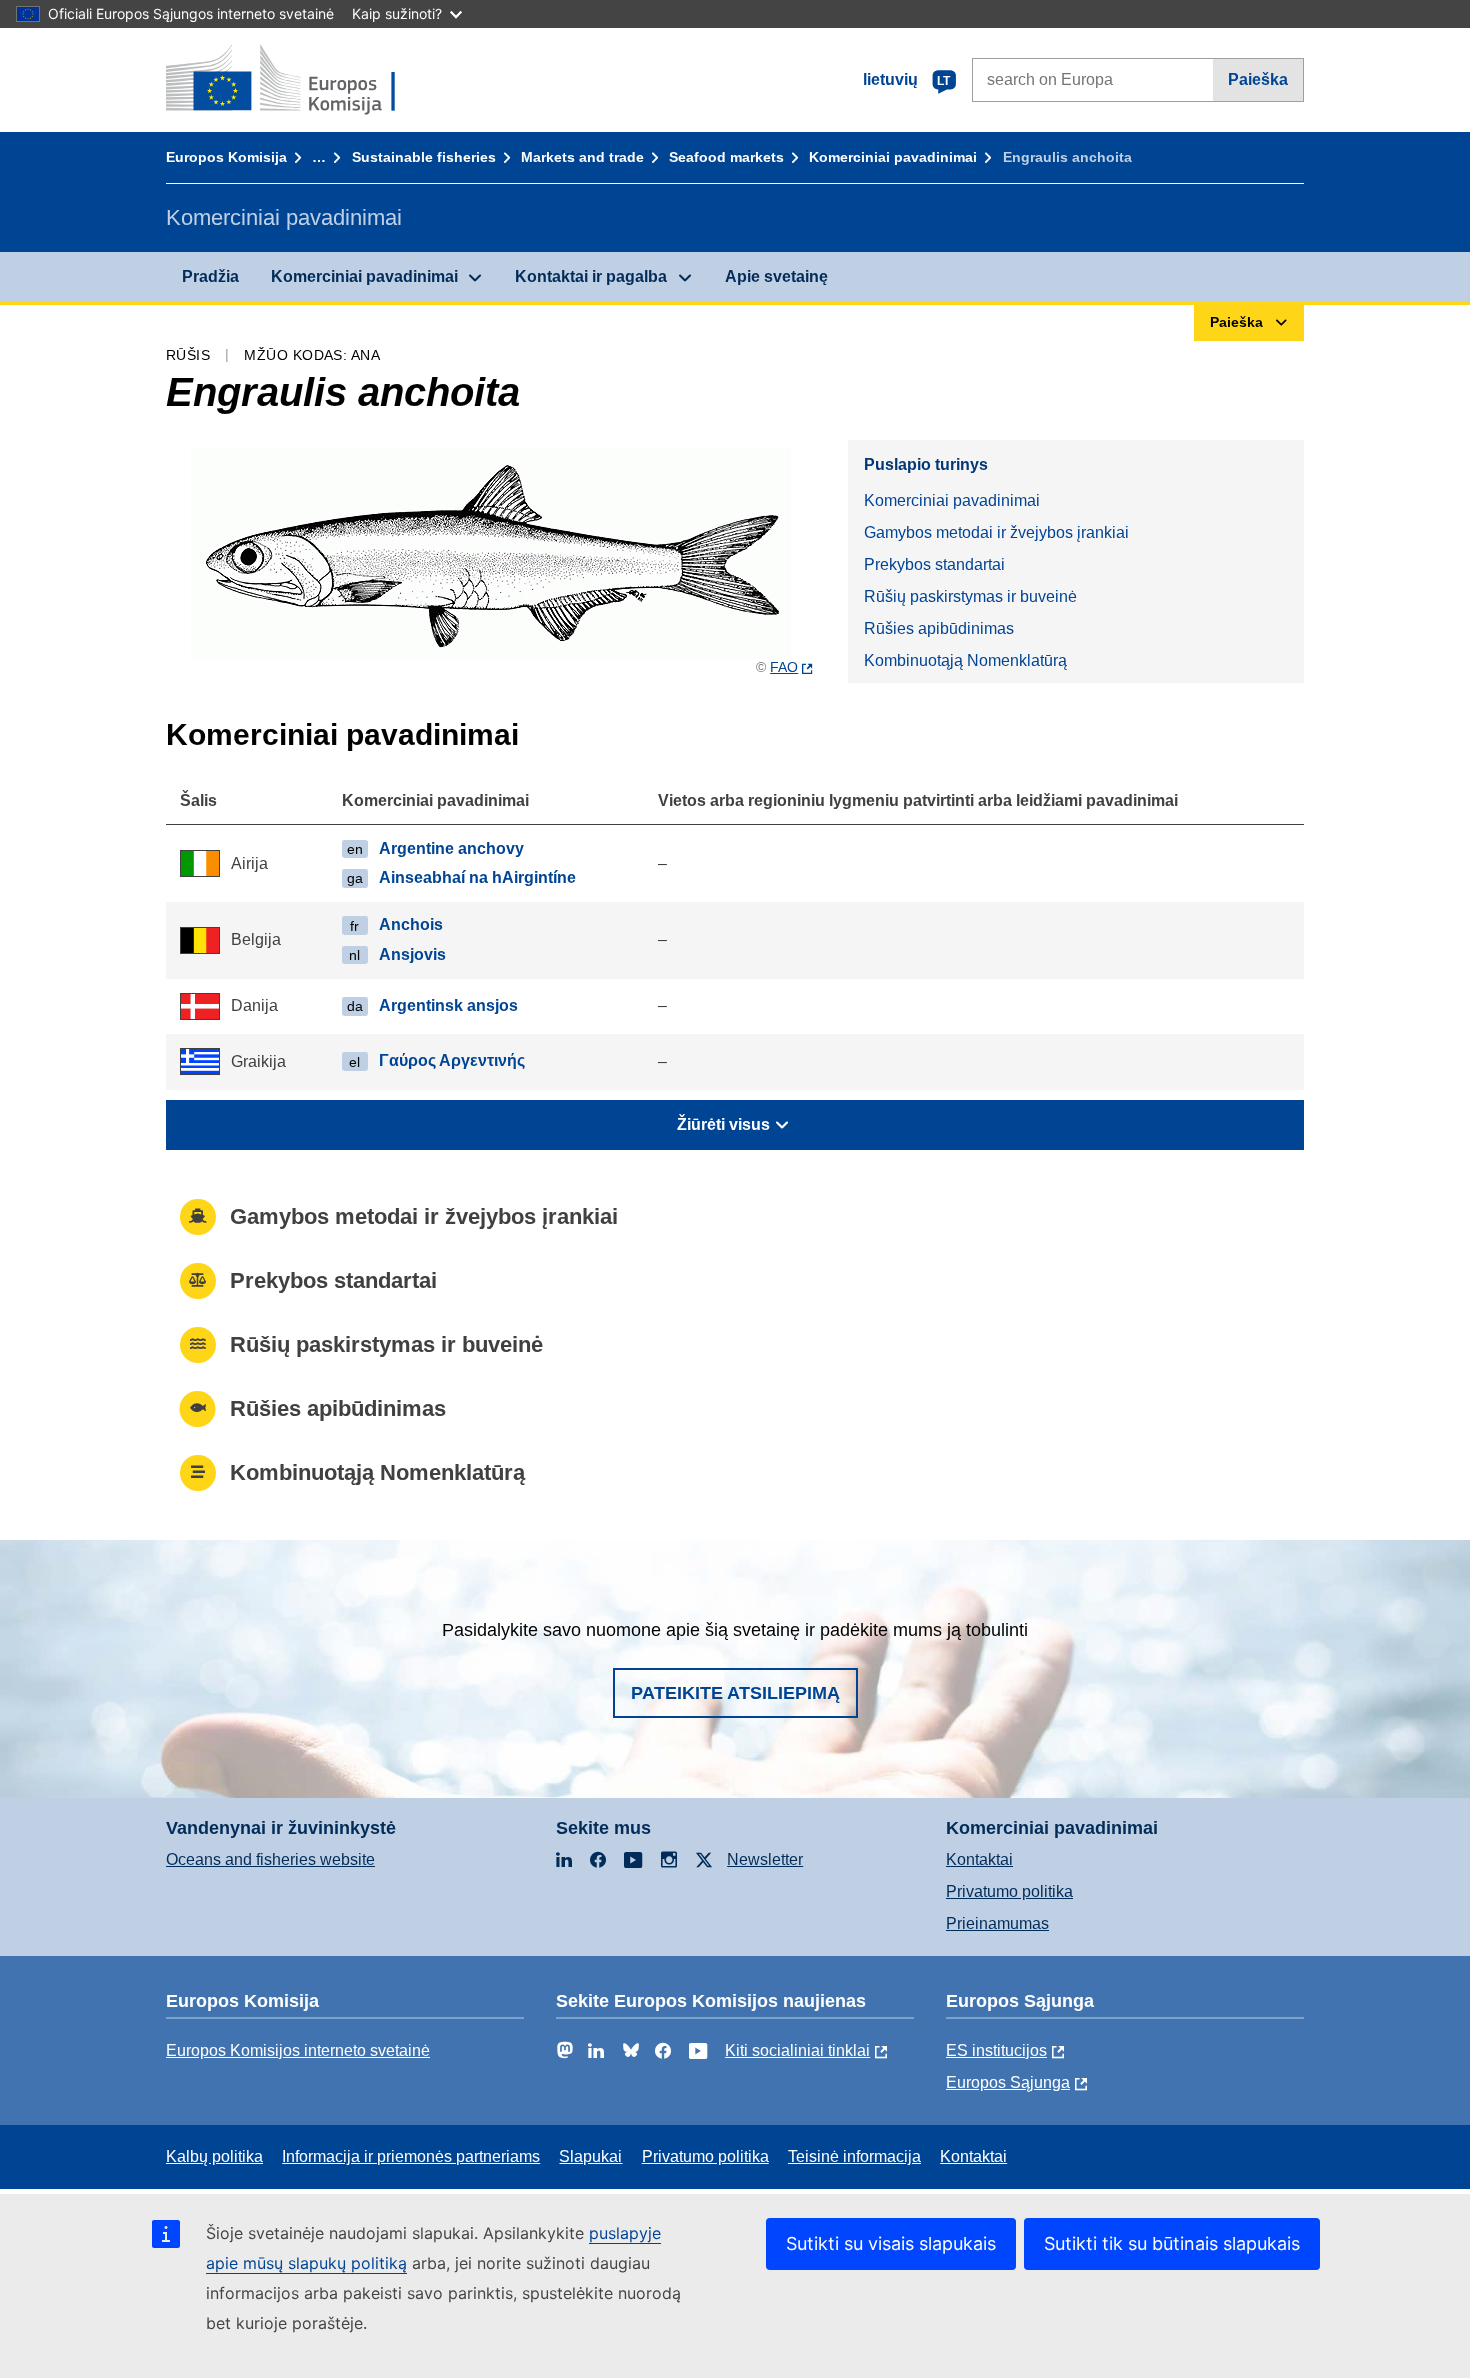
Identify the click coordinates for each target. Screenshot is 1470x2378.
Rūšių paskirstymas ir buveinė (970, 596)
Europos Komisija (226, 157)
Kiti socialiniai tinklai (797, 2050)
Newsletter (765, 1859)
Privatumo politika (1009, 1891)
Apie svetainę (776, 276)
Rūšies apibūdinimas (939, 628)
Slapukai (590, 2156)
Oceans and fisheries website (270, 1859)
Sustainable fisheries (424, 157)
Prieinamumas (997, 1923)
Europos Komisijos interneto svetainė (298, 2050)
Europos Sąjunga (1008, 2082)
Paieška (1258, 79)
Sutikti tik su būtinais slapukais (1172, 2243)
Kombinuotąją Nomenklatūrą (965, 660)
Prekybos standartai (934, 564)
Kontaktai (979, 1859)
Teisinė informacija (854, 2156)
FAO (784, 667)
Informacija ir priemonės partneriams (411, 2156)
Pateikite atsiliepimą (735, 1693)
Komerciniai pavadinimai (893, 157)
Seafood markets (726, 157)
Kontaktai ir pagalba (591, 276)
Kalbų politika (214, 2156)
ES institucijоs (996, 2050)
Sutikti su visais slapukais (891, 2243)
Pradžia (210, 276)
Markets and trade (582, 157)
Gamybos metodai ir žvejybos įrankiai (996, 532)
